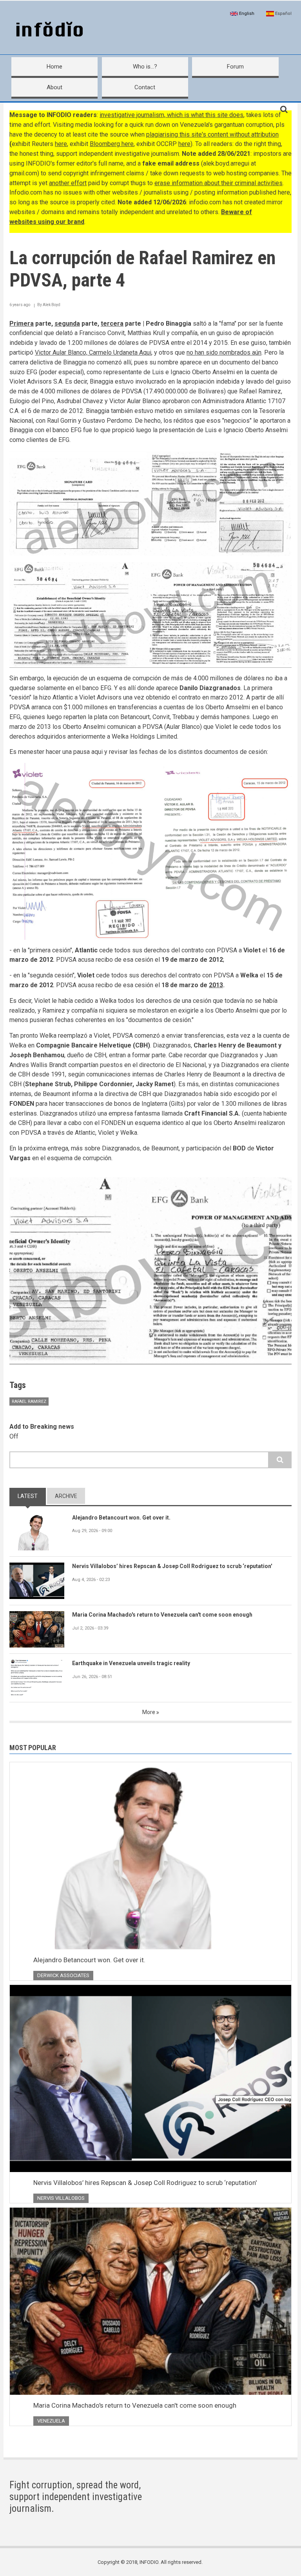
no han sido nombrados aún (224, 352)
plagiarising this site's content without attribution (212, 134)
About (54, 87)
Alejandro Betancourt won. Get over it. (121, 1518)
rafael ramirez (29, 1402)
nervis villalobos (61, 2198)
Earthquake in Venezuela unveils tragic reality (131, 1663)
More (149, 1712)
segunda (67, 324)
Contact (145, 87)
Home (54, 67)
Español (283, 14)
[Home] (48, 30)
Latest (28, 1496)
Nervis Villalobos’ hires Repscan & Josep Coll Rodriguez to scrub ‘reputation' (172, 1566)
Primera (22, 324)
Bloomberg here (112, 144)
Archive (66, 1496)
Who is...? (145, 67)
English (246, 14)
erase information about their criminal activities (218, 183)
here (61, 144)
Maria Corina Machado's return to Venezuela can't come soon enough (162, 1615)
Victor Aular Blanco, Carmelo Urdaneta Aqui (93, 352)
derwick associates (63, 1975)
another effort (68, 183)
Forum (235, 67)
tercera (112, 324)
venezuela (51, 2421)
